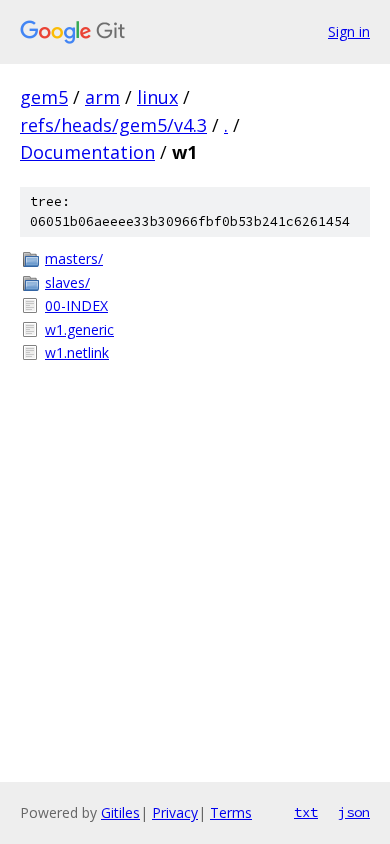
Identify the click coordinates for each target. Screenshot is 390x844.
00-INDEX (76, 305)
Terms (231, 812)
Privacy (175, 812)
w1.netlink (77, 352)
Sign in (349, 31)
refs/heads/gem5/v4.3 (113, 125)
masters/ (74, 258)
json (354, 812)
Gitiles (120, 812)
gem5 (44, 97)
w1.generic (79, 329)
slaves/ (67, 282)
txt (306, 812)
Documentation (87, 152)
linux (157, 97)
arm (102, 97)
